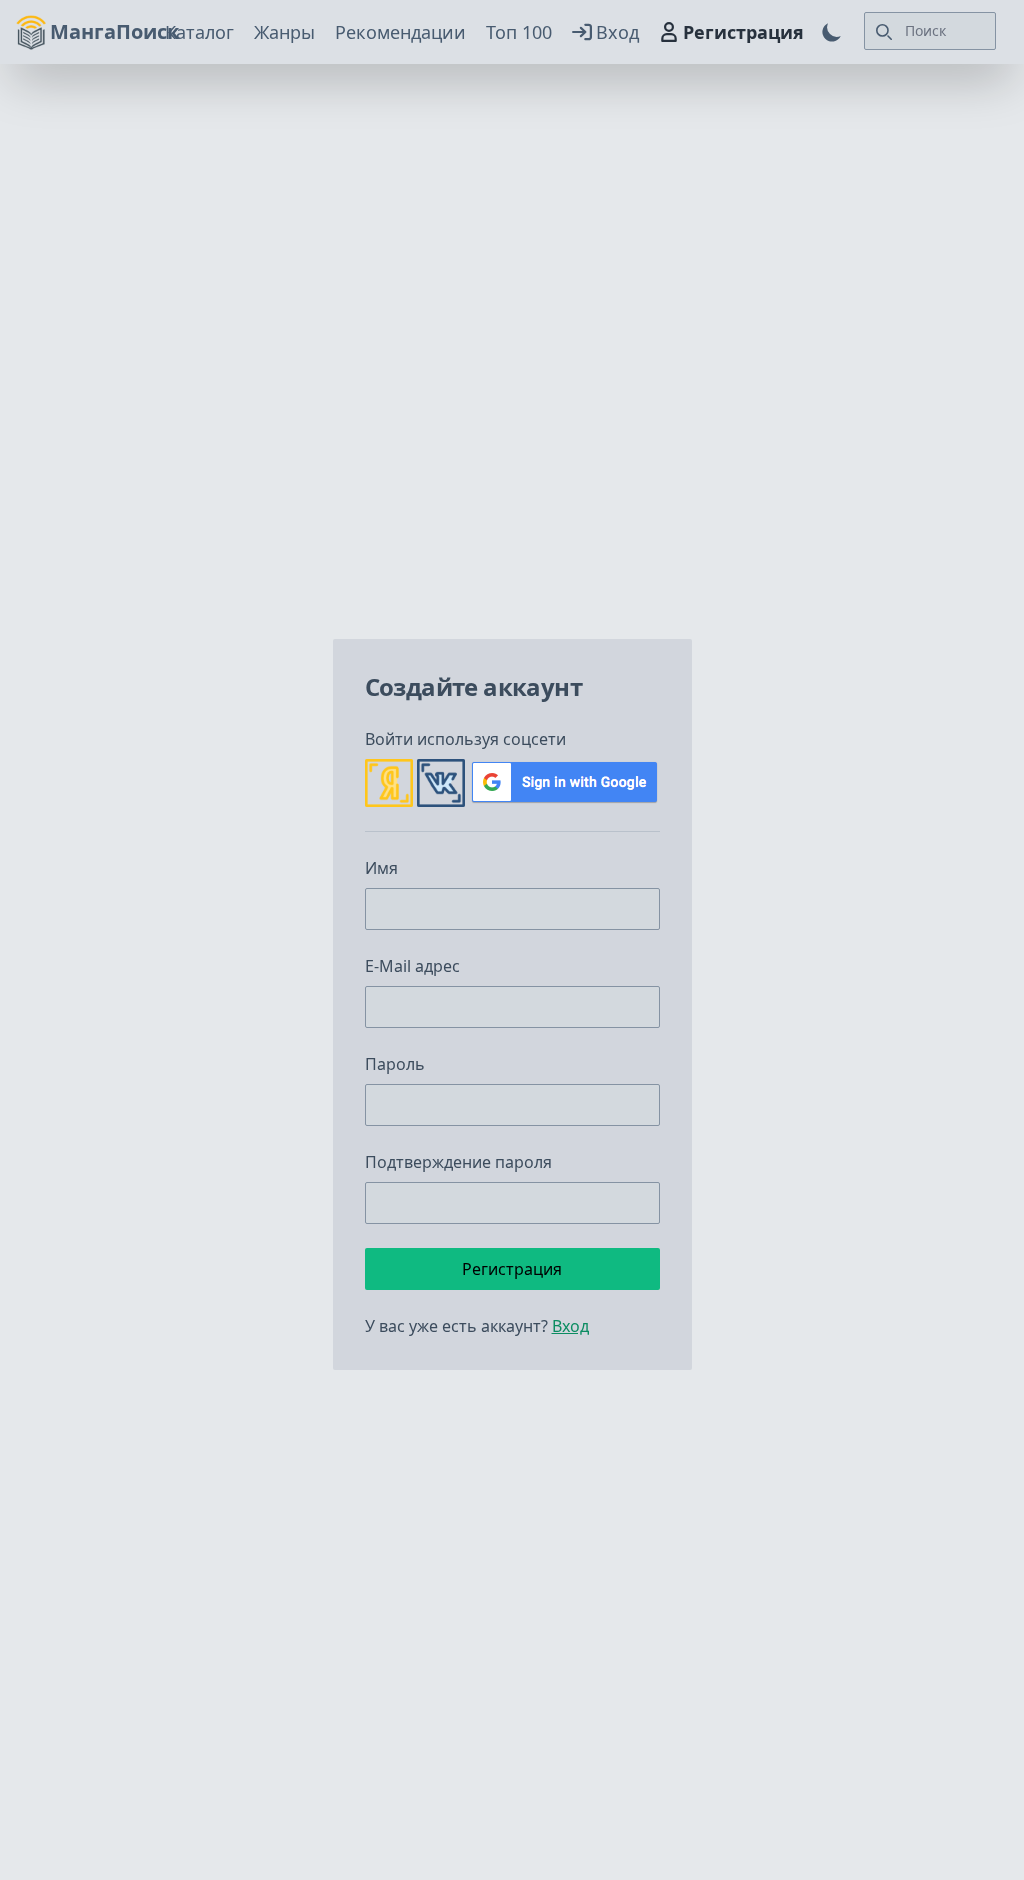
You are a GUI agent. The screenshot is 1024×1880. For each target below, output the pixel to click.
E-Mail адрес (412, 966)
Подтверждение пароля (458, 1162)
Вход (617, 32)
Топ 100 (519, 32)
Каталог (199, 32)
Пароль (395, 1064)
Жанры (284, 32)
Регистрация (743, 32)
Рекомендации (400, 32)
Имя (381, 868)
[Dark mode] (832, 32)
